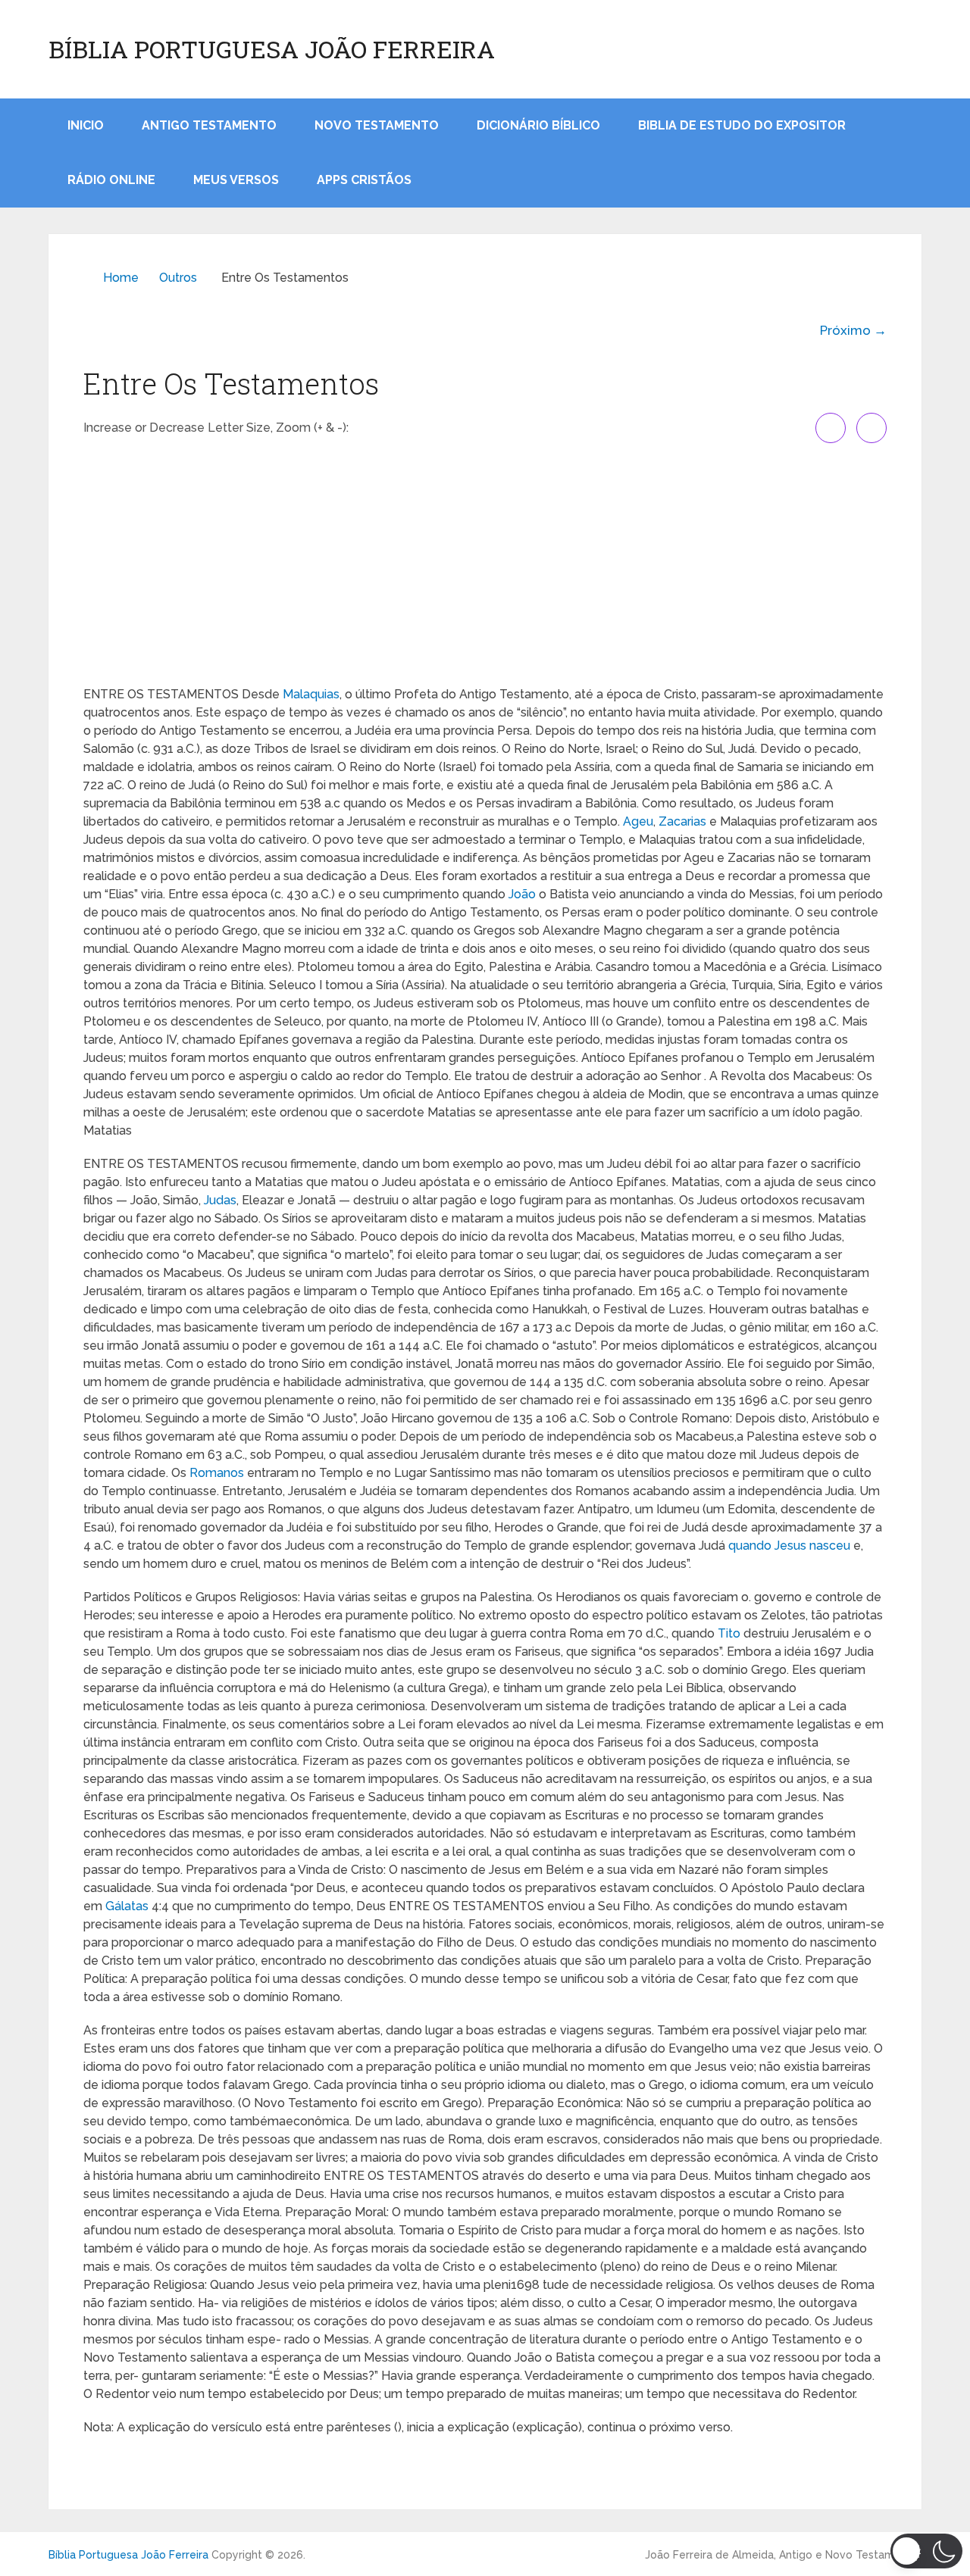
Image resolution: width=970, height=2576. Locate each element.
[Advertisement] (485, 564)
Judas (220, 1200)
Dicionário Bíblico (538, 125)
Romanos (217, 1473)
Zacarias (682, 821)
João (522, 894)
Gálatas (127, 1906)
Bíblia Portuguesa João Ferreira (272, 49)
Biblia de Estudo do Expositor (742, 125)
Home (121, 278)
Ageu (638, 821)
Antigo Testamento (209, 125)
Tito (729, 1633)
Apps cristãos (364, 180)
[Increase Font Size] (831, 428)
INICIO (86, 125)
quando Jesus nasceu (789, 1546)
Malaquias (311, 694)
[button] (926, 2551)
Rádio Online (111, 180)
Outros (178, 278)
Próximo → (853, 330)
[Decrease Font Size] (871, 428)
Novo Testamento (377, 125)
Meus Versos (236, 180)
